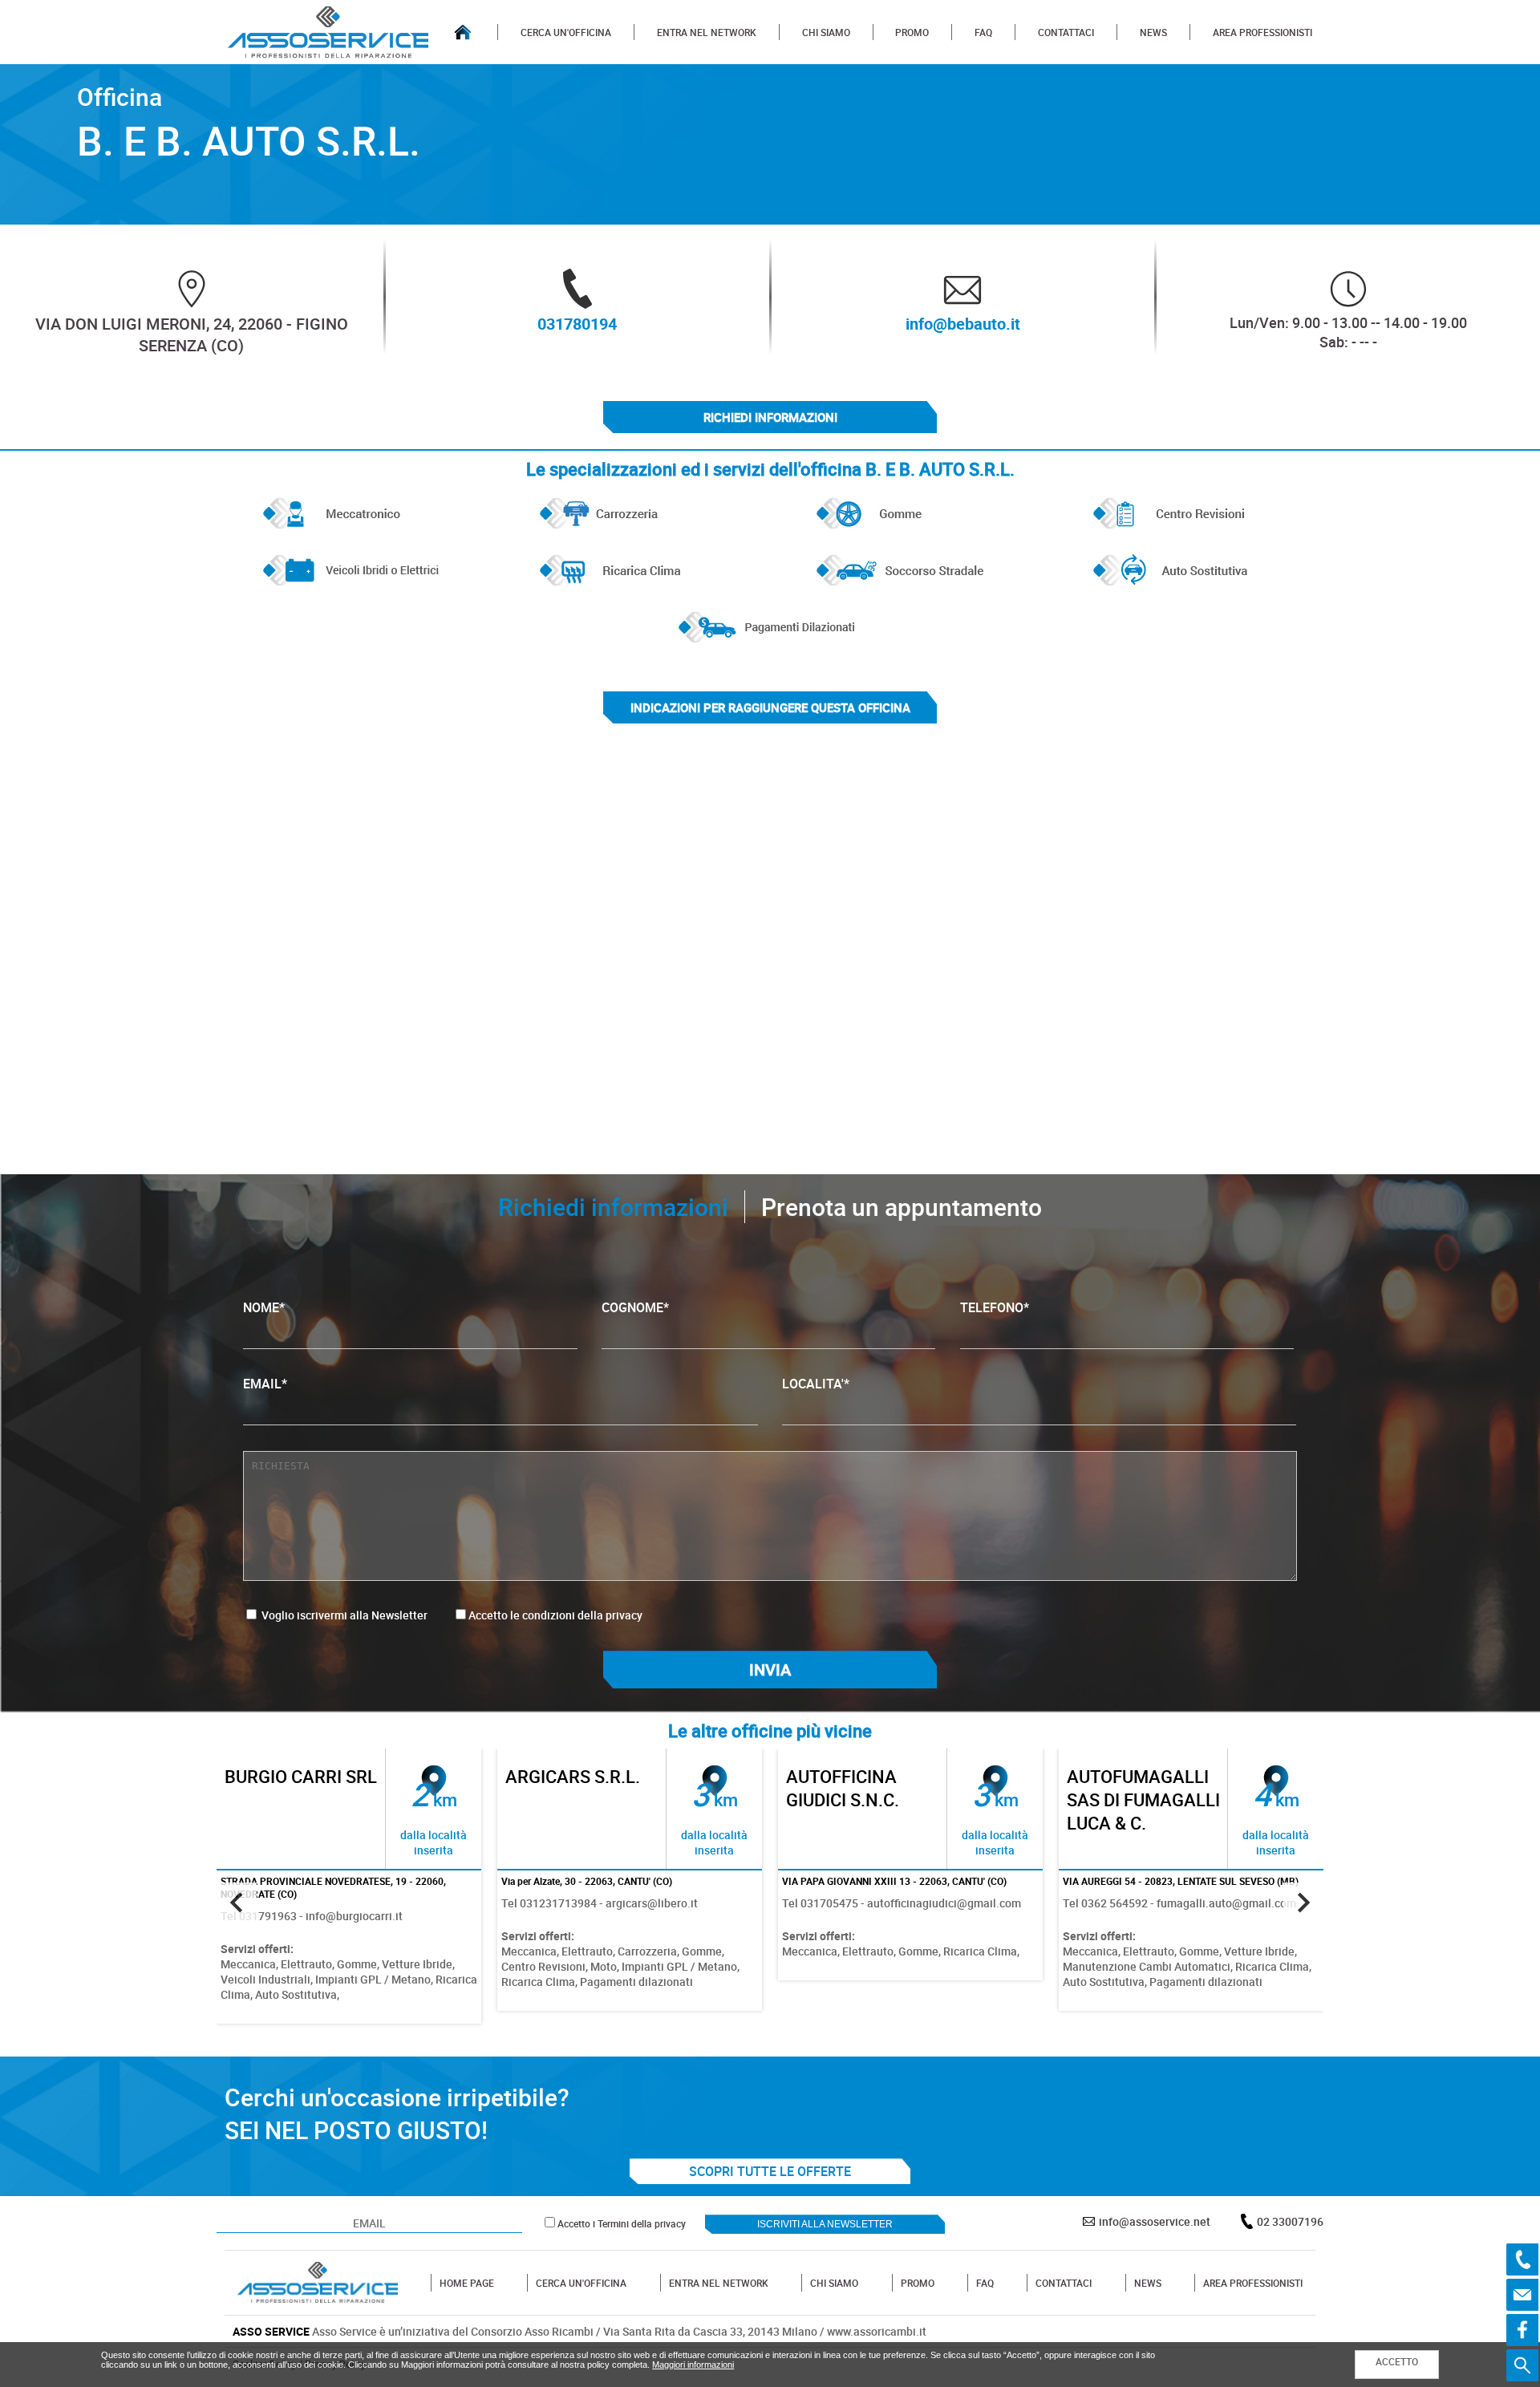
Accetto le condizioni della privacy (555, 1615)
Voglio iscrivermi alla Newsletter (343, 1615)
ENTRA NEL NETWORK (707, 32)
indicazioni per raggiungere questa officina (770, 707)
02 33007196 (1290, 2221)
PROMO (912, 32)
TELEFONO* (995, 1307)
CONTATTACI (1066, 32)
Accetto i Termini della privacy (622, 2223)
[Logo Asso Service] (318, 2283)
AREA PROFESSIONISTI (1262, 32)
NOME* (264, 1307)
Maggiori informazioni (693, 2365)
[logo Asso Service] (328, 32)
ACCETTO (1397, 2361)
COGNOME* (635, 1307)
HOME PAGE (467, 2283)
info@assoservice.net (1155, 2221)
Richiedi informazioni (770, 417)
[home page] (463, 32)
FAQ (983, 32)
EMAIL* (265, 1384)
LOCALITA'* (816, 1384)
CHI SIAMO (826, 32)
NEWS (1153, 32)
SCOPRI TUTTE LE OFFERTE (770, 2171)
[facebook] (1522, 2330)
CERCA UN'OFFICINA (566, 32)
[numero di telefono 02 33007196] (1522, 2259)
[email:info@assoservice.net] (1522, 2295)
